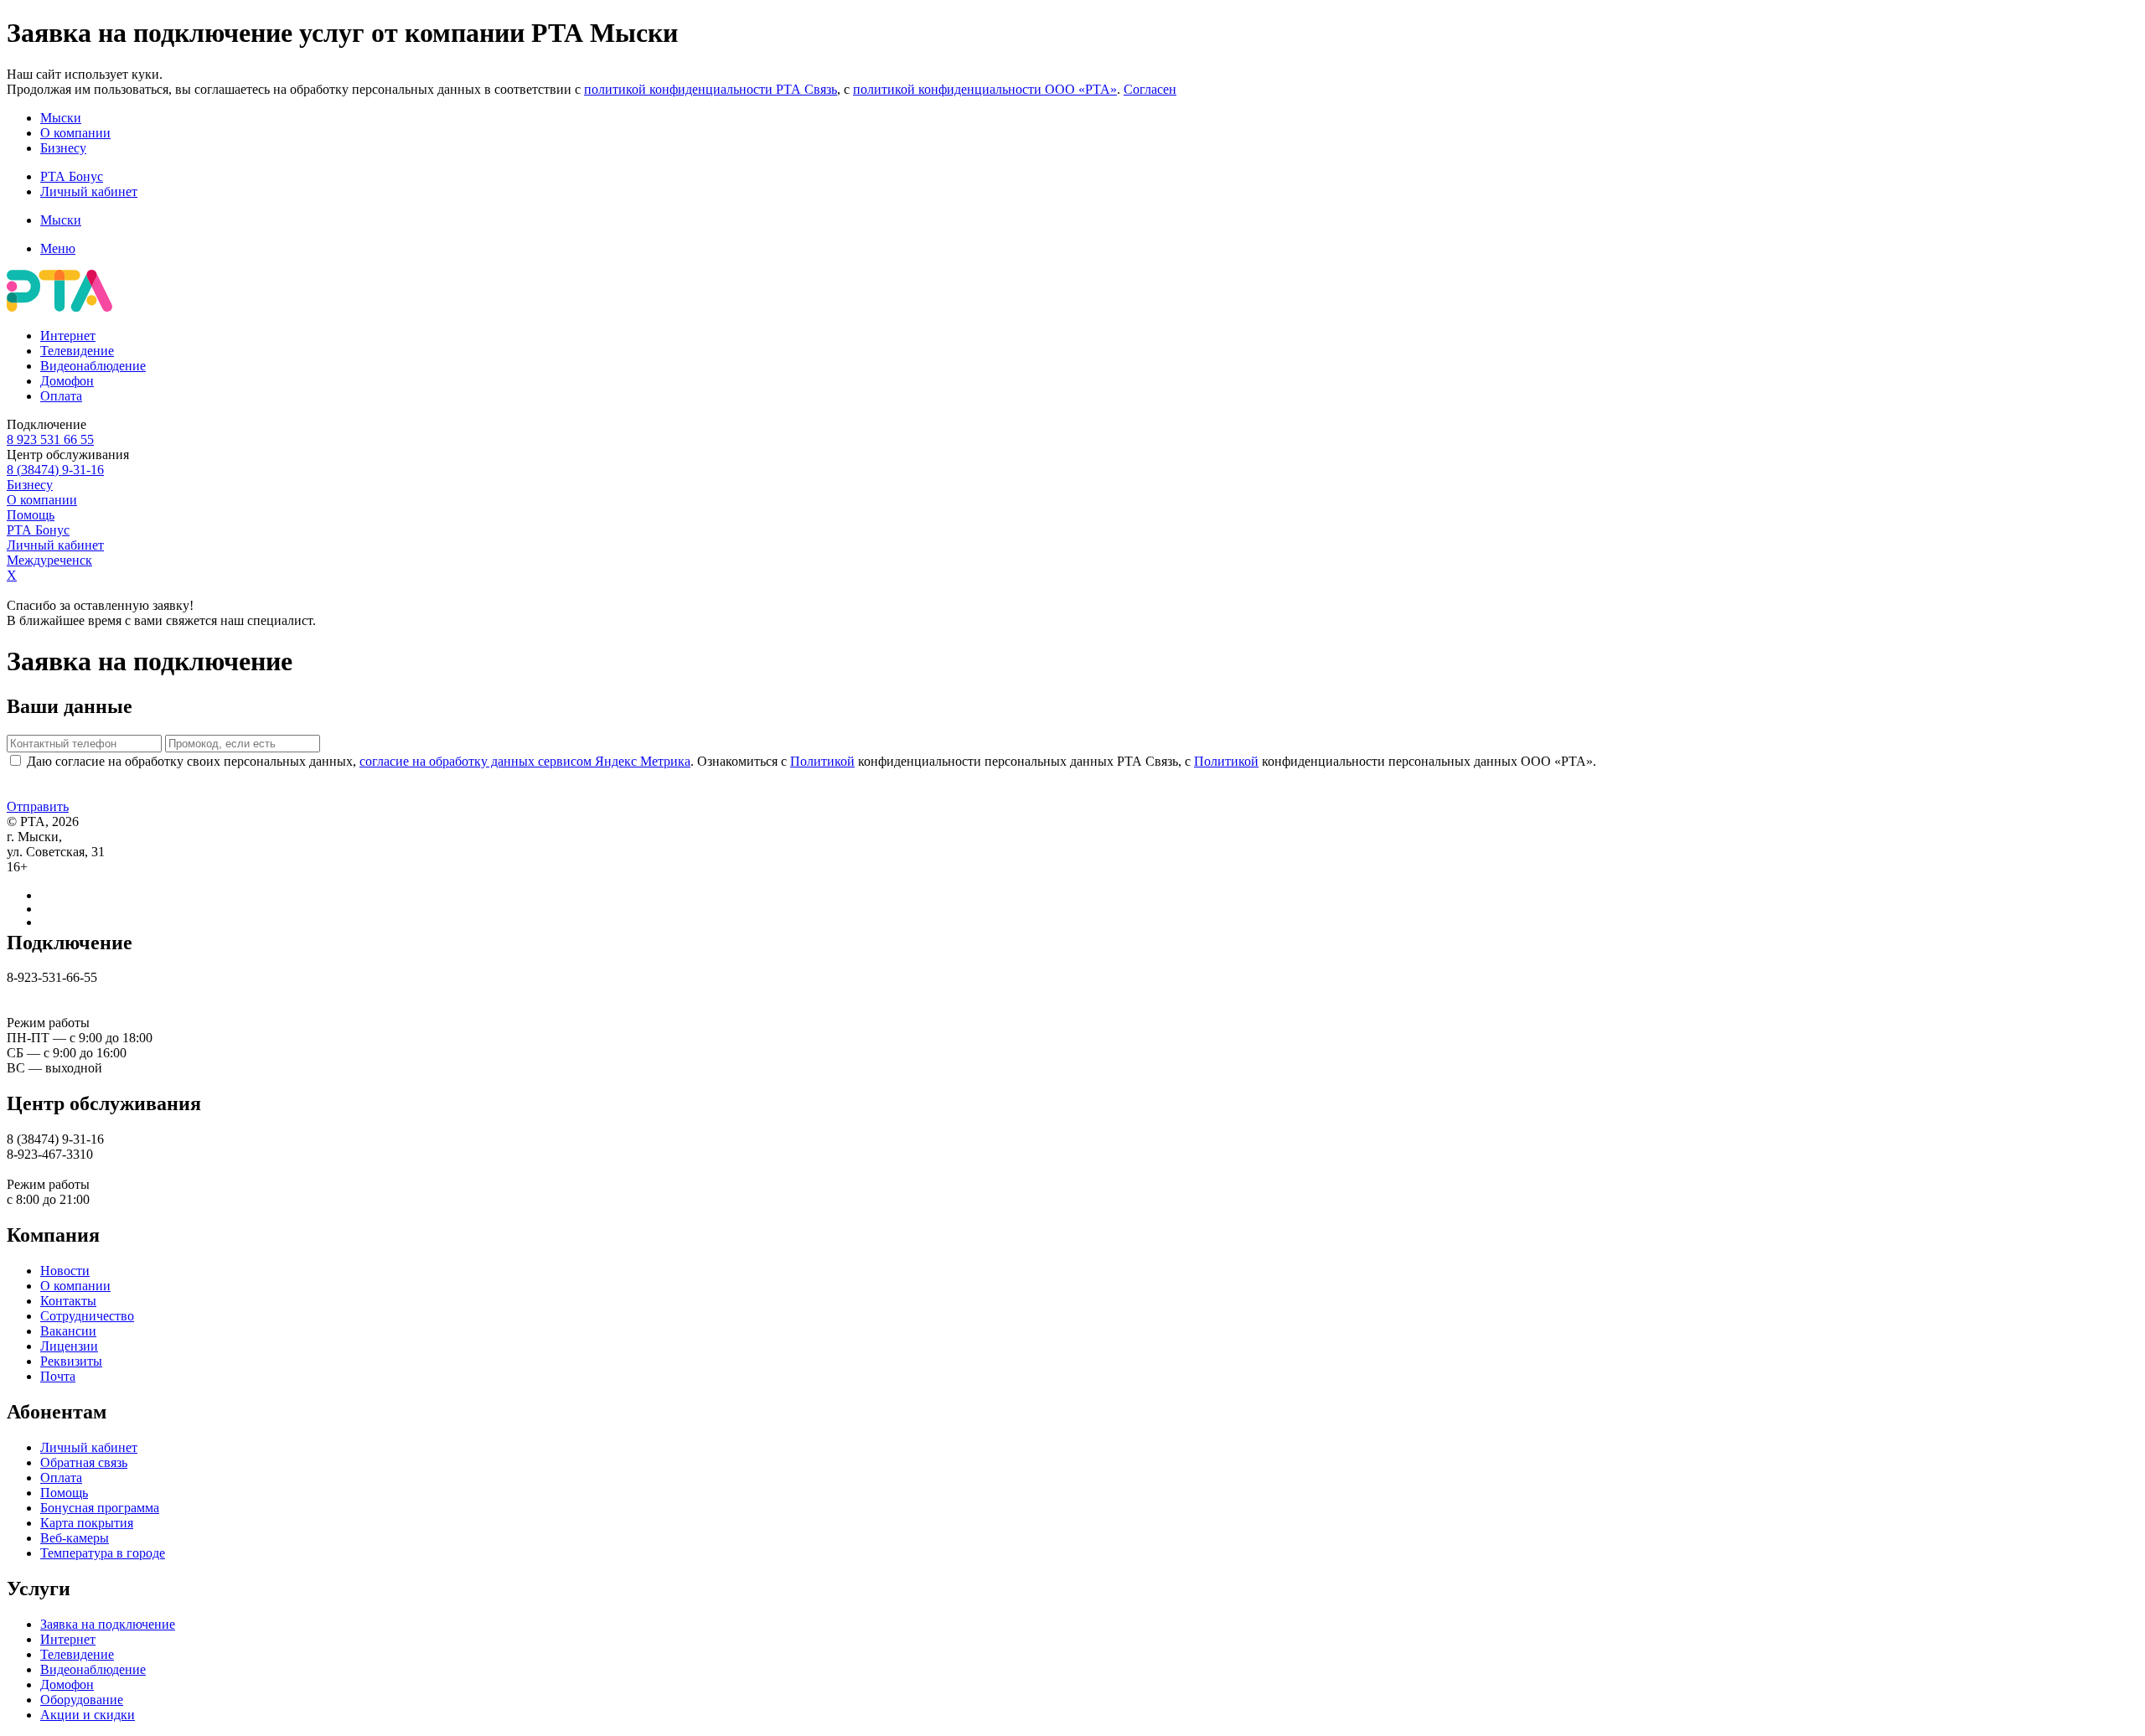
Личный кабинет (89, 191)
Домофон (67, 381)
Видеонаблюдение (93, 366)
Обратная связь (84, 1462)
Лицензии (69, 1346)
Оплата (61, 396)
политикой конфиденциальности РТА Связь (711, 89)
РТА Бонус (72, 176)
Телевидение (77, 351)
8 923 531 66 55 (50, 439)
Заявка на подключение (108, 1624)
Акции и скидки (88, 1715)
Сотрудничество (87, 1316)
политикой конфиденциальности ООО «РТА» (985, 89)
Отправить (38, 806)
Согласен (1150, 89)
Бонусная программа (100, 1508)
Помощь (31, 515)
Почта (58, 1376)
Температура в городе (103, 1553)
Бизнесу (63, 148)
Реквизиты (71, 1361)
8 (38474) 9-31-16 (55, 470)
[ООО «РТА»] (59, 307)
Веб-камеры (75, 1538)
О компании (75, 133)
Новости (65, 1271)
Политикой (822, 761)
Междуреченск (49, 560)
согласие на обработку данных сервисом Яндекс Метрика (525, 761)
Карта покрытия (87, 1523)
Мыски (61, 118)
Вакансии (68, 1331)
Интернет (68, 336)
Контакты (68, 1301)
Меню (58, 248)
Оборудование (82, 1700)
